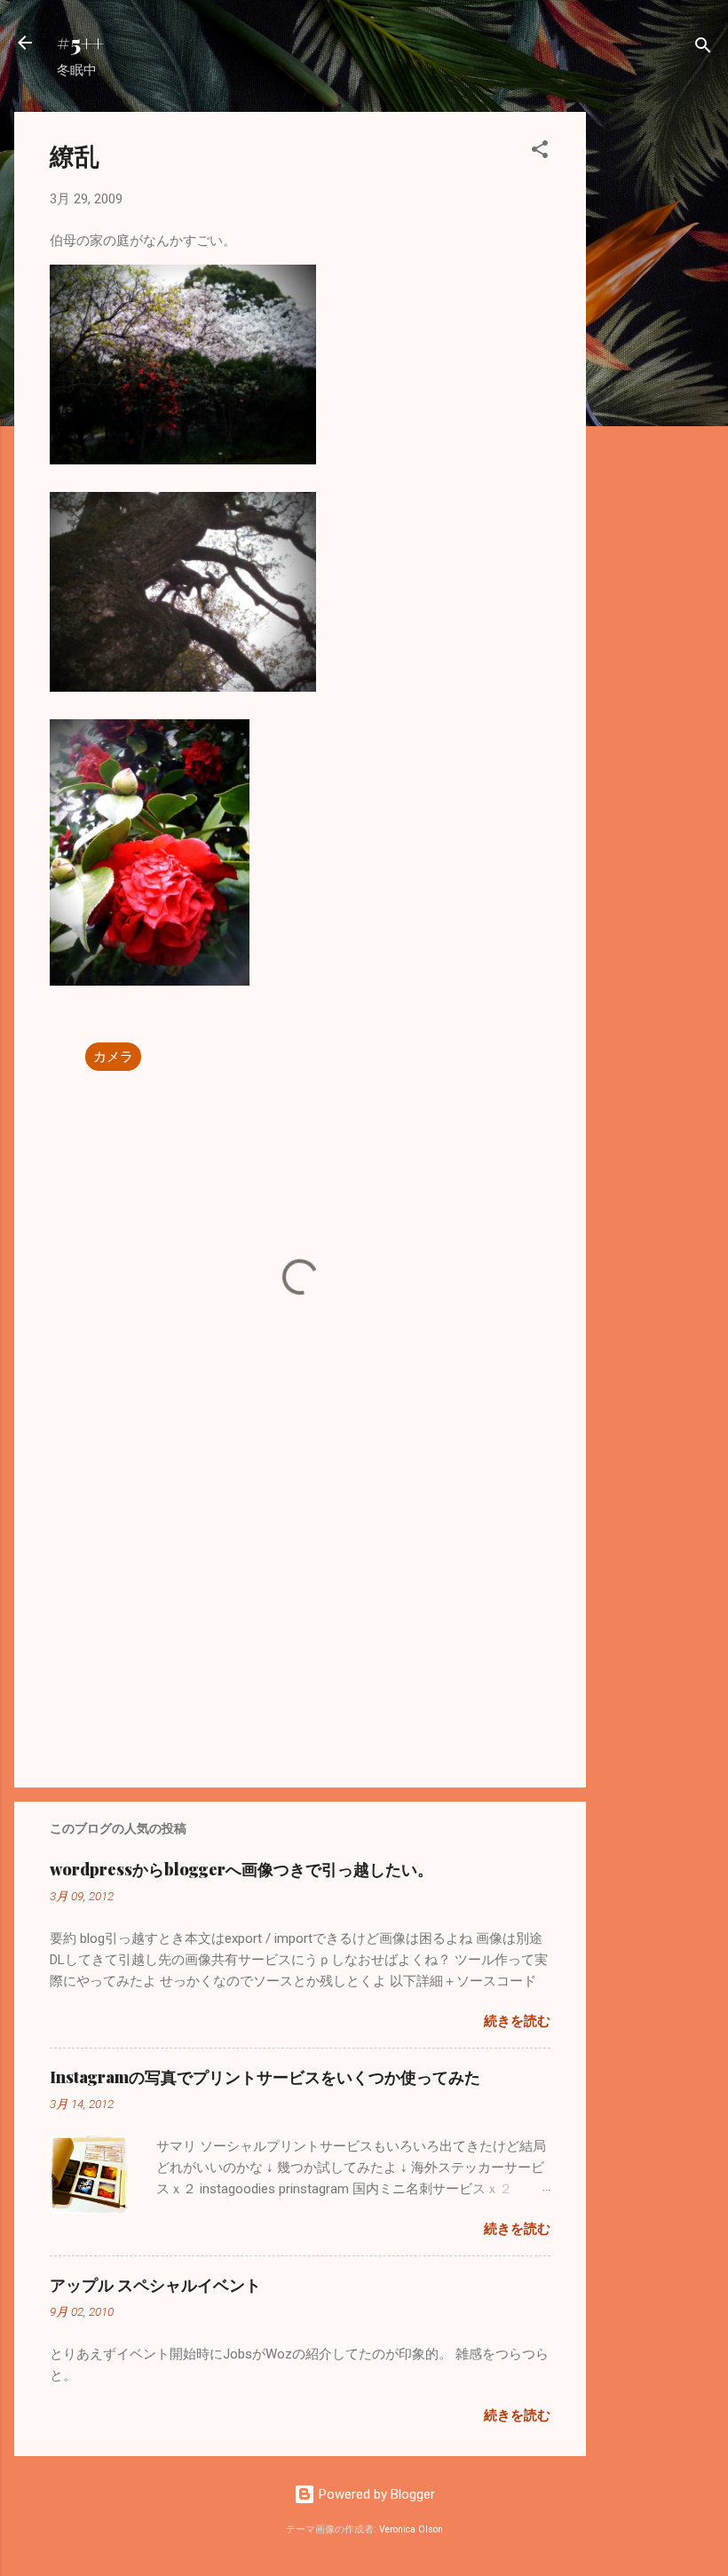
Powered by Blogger (375, 2494)
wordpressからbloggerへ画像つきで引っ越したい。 (241, 1869)
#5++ (80, 43)
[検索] (703, 48)
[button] (540, 152)
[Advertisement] (657, 378)
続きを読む (517, 2021)
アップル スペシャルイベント (155, 2285)
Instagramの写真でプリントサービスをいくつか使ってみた (265, 2077)
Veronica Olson (411, 2529)
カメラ (113, 1057)
